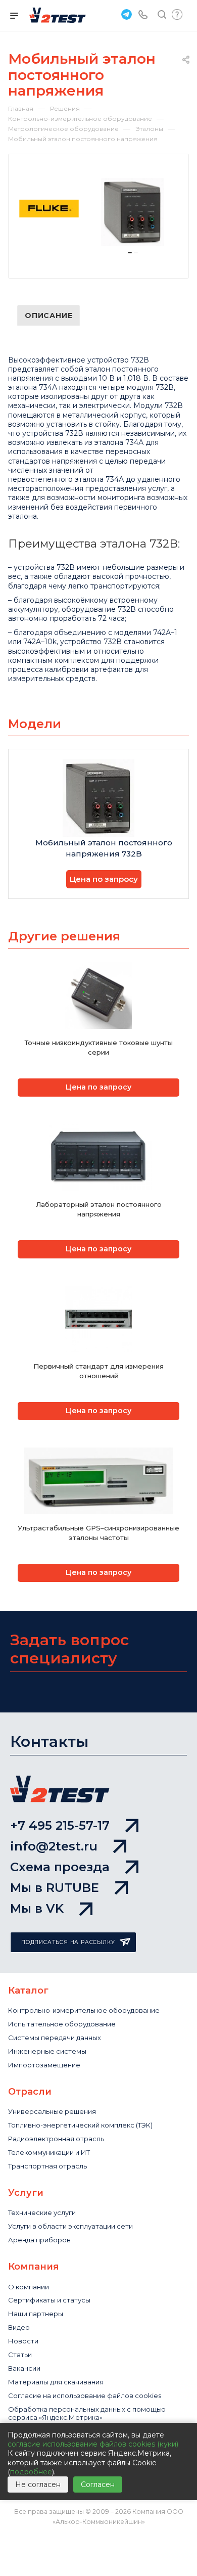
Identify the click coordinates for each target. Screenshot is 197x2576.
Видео (19, 2327)
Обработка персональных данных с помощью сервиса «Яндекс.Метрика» (87, 2413)
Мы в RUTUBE (55, 1888)
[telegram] (125, 14)
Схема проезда (60, 1867)
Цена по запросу (104, 879)
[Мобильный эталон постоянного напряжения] (133, 212)
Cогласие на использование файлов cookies (85, 2396)
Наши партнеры (36, 2314)
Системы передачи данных (55, 2038)
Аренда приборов (39, 2240)
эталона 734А (33, 387)
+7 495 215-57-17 (60, 1825)
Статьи (20, 2355)
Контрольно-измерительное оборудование (84, 2010)
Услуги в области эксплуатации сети (70, 2226)
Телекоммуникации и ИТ (49, 2152)
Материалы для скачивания (56, 2382)
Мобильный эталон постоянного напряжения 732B (104, 848)
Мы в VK (37, 1908)
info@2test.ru (54, 1846)
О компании (29, 2287)
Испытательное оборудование (62, 2024)
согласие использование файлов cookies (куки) (93, 2444)
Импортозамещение (44, 2065)
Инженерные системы (47, 2051)
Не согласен (38, 2484)
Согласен (98, 2484)
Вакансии (24, 2368)
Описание (48, 315)
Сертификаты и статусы (49, 2300)
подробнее (31, 2472)
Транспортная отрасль (47, 2166)
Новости (23, 2341)
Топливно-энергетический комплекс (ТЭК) (80, 2125)
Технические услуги (42, 2212)
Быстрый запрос (177, 14)
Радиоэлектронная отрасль (56, 2139)
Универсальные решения (52, 2111)
